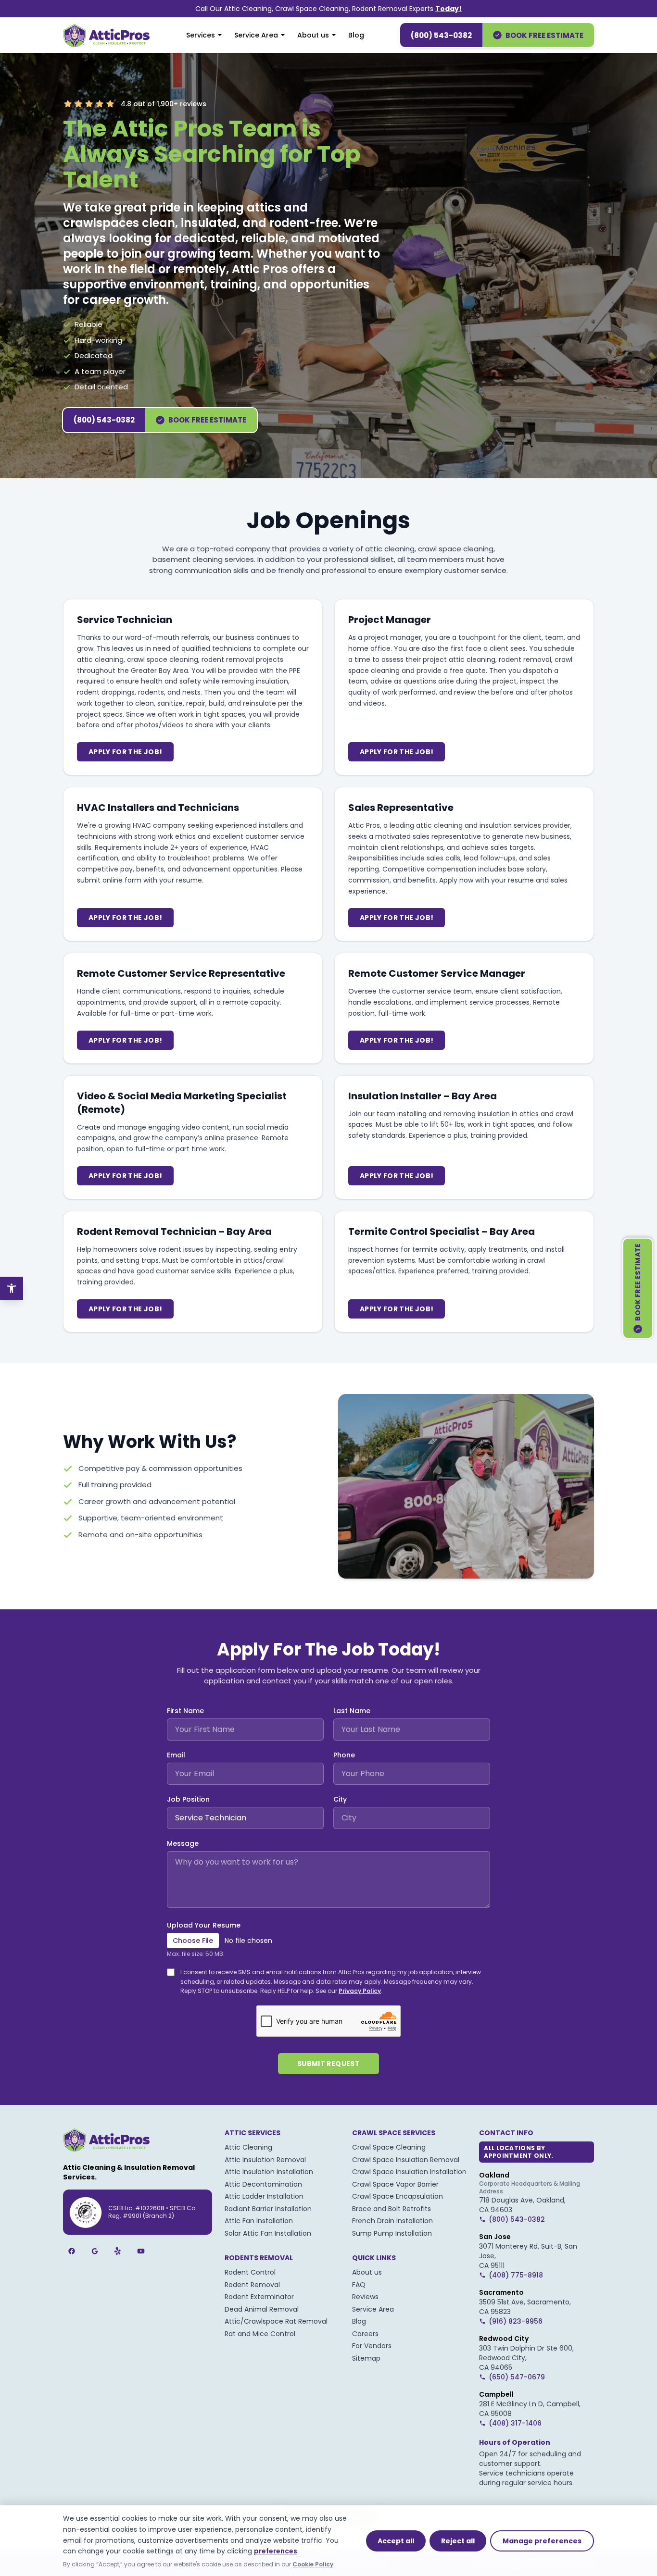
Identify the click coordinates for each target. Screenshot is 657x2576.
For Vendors (372, 2346)
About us (313, 35)
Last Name (352, 1711)
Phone (344, 1755)
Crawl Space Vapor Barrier (395, 2184)
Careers (365, 2334)
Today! (449, 9)
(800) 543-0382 (441, 35)
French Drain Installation (392, 2221)
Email (176, 1755)
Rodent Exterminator (259, 2297)
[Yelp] (118, 2251)
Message (183, 1843)
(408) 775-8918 (516, 2275)
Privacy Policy (360, 1991)
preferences (276, 2551)
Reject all (458, 2541)
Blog (356, 35)
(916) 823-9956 (516, 2321)
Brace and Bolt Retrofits (392, 2209)
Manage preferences (542, 2541)
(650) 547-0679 (517, 2377)
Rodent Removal (252, 2285)
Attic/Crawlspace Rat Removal (276, 2321)
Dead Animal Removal (262, 2309)
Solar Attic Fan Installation (268, 2233)
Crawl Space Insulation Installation (409, 2172)
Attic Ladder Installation (264, 2196)
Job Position (188, 1799)
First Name (185, 1711)
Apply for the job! (125, 752)
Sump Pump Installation (392, 2233)
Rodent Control (250, 2272)
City (340, 1799)
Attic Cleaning (248, 2147)
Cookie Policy (313, 2564)
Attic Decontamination (263, 2184)
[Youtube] (141, 2251)
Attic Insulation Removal (265, 2160)
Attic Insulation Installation (269, 2172)
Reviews (365, 2297)
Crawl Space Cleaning (389, 2147)
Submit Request (328, 2064)
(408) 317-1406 (515, 2423)
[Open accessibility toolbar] (12, 1288)
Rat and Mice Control (260, 2334)
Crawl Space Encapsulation (398, 2196)
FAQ (359, 2285)
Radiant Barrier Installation (268, 2209)
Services (201, 35)
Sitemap (366, 2358)
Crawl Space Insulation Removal (406, 2160)
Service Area (256, 35)
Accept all (396, 2541)
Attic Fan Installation (259, 2221)
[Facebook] (72, 2251)
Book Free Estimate (544, 35)
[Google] (95, 2251)
